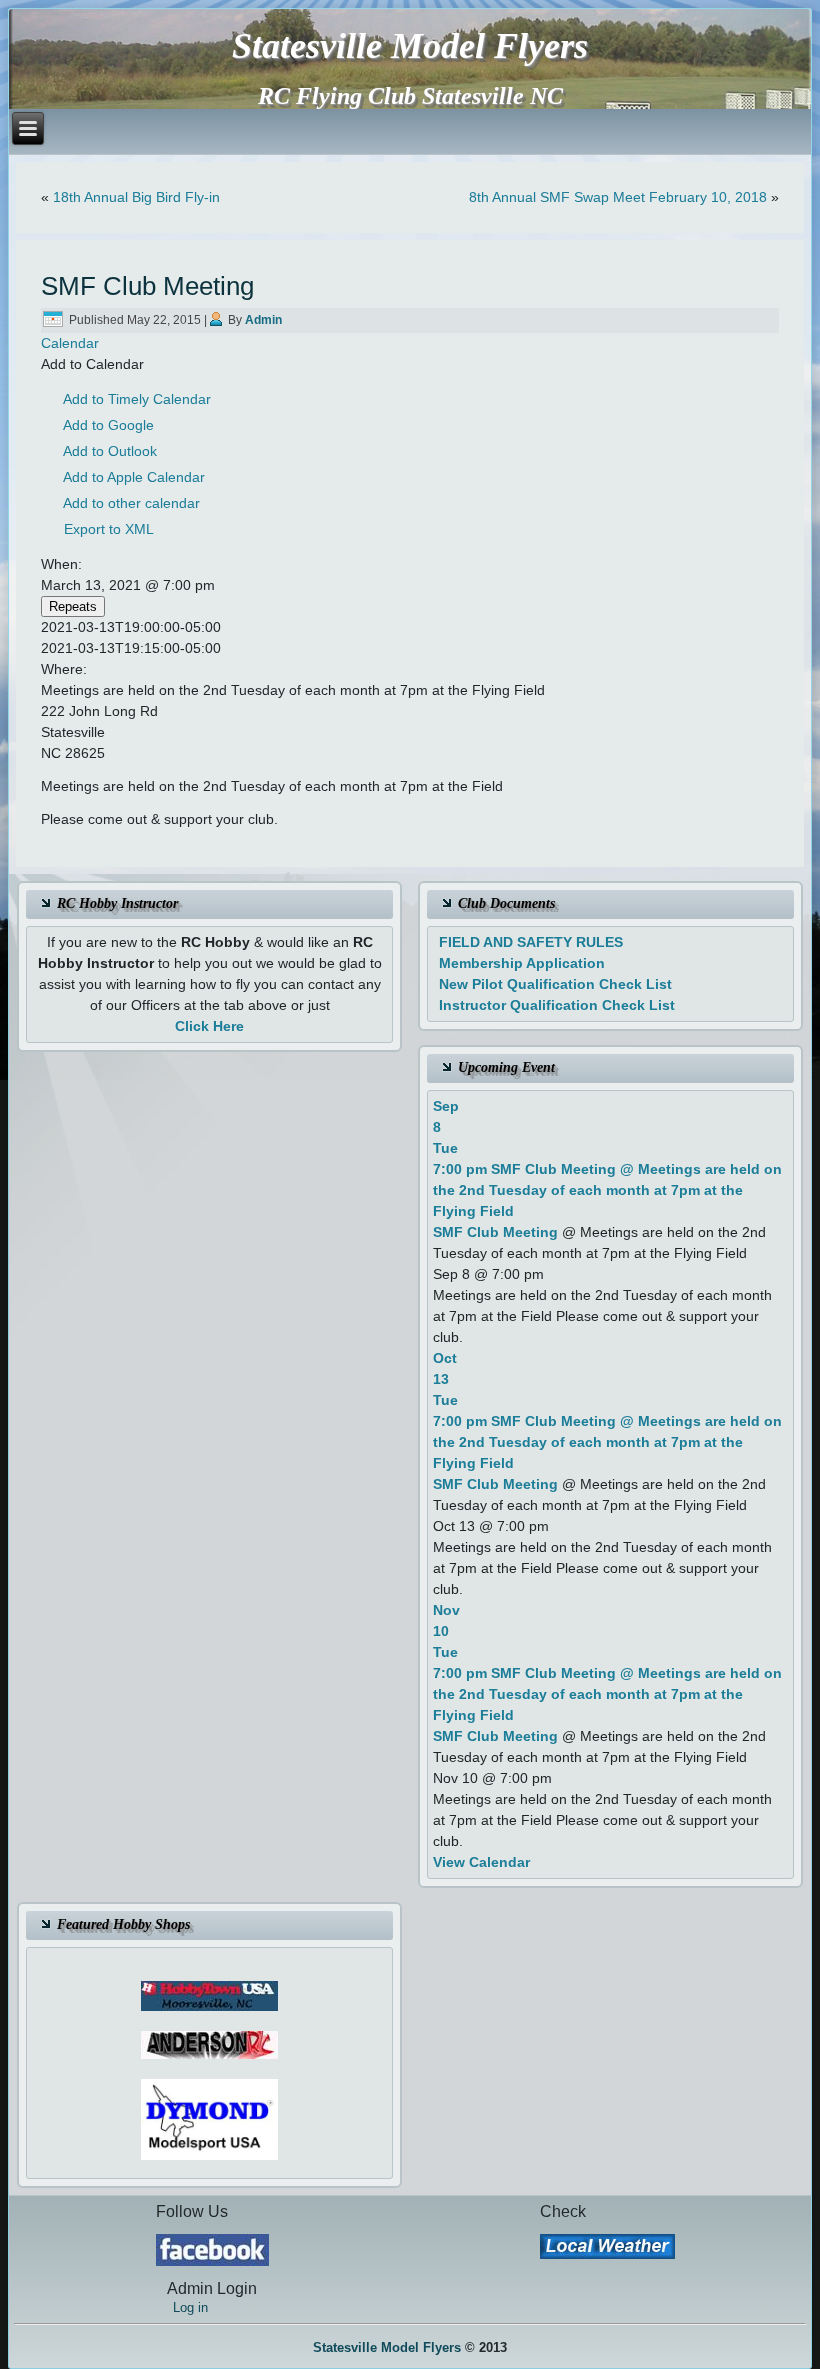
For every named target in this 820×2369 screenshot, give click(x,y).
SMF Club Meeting (495, 1232)
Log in (190, 2307)
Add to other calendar (131, 503)
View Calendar (481, 1862)
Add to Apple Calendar (134, 477)
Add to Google (108, 425)
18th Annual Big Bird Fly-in (136, 197)
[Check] (607, 2246)
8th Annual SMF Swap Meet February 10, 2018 (618, 197)
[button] (92, 364)
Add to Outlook (110, 451)
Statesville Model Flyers (410, 46)
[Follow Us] (212, 2250)
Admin (263, 320)
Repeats (73, 606)
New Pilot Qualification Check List (555, 984)
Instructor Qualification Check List (557, 1005)
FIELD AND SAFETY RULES (531, 942)
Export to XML (109, 529)
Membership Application (522, 963)
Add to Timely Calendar (137, 399)
